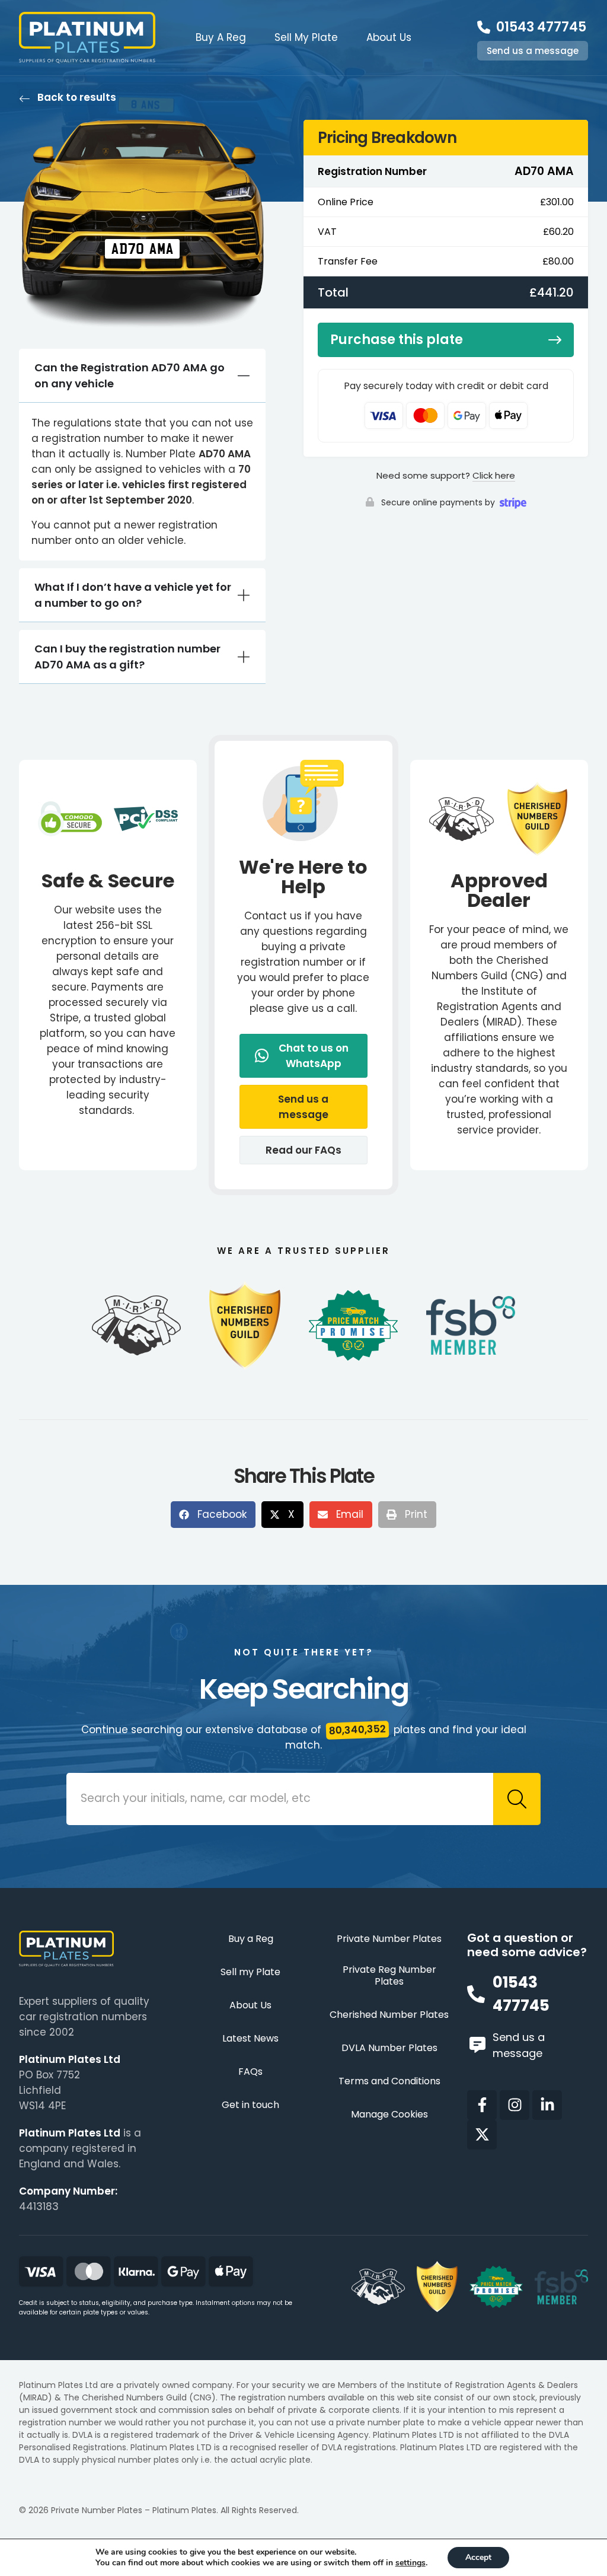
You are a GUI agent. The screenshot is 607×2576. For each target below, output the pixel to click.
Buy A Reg (221, 37)
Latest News (250, 2039)
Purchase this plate (397, 340)
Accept (478, 2557)
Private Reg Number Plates (389, 1976)
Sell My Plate (306, 37)
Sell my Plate (250, 1972)
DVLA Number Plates (389, 2048)
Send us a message (533, 51)
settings (410, 2563)
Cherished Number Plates (389, 2015)
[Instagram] (515, 2105)
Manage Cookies (389, 2115)
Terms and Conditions (389, 2082)
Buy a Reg (251, 1939)
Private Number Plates (389, 1939)
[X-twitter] (482, 2135)
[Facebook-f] (482, 2105)
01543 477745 (541, 27)
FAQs (250, 2072)
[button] (303, 1107)
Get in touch (250, 2105)
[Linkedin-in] (547, 2105)
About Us (389, 37)
